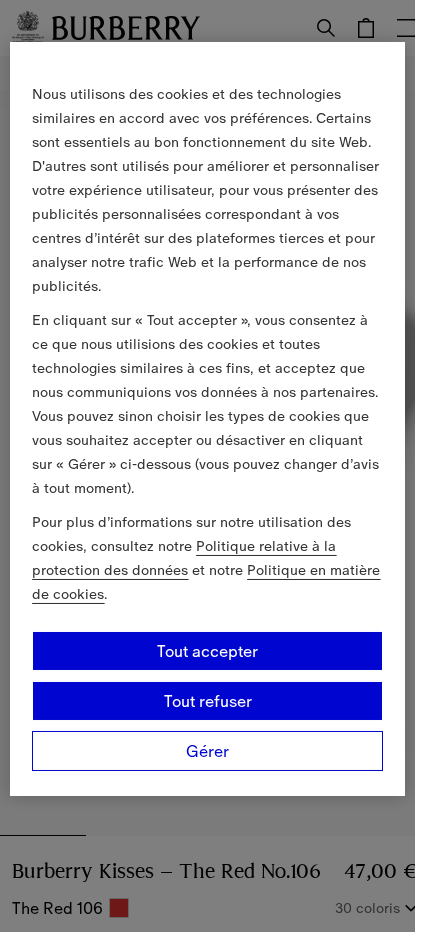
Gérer (207, 751)
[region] (207, 419)
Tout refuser (208, 701)
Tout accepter (207, 651)
